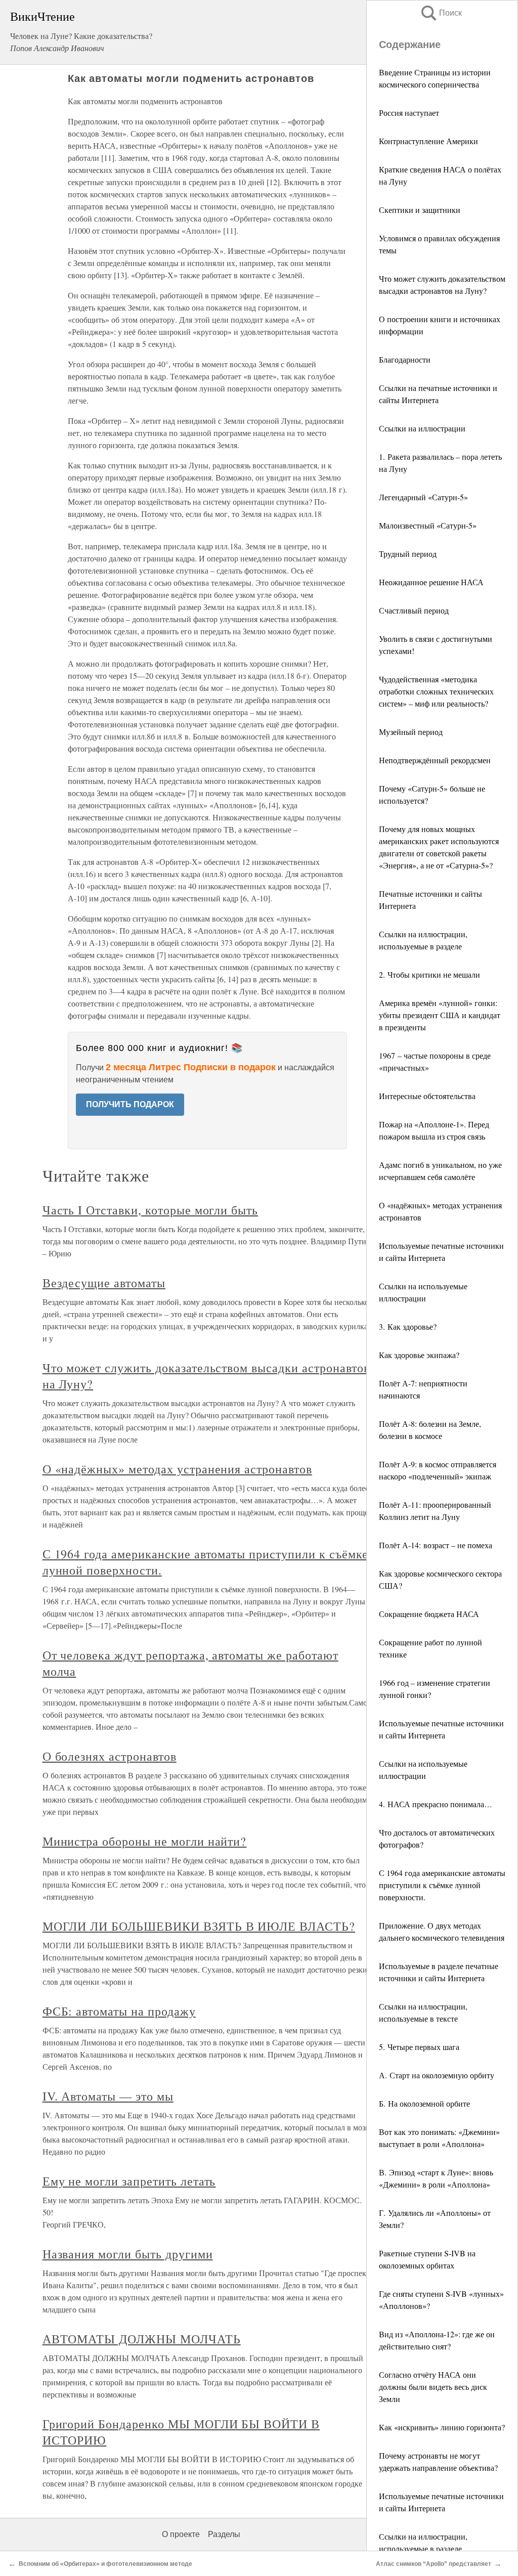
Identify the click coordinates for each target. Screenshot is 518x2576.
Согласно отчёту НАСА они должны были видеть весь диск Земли (433, 2387)
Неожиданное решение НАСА (431, 582)
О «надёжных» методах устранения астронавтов (177, 1469)
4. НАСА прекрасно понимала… (436, 1804)
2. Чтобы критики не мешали (429, 974)
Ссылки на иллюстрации (422, 428)
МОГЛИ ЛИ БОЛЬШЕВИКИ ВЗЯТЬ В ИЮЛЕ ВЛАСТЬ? (199, 1926)
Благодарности (405, 359)
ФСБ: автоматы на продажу (119, 2011)
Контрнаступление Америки (428, 141)
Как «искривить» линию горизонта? (442, 2427)
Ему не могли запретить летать (129, 2181)
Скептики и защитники (420, 210)
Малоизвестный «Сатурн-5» (428, 525)
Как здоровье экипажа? (419, 1355)
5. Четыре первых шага (419, 2047)
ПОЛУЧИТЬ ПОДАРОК (130, 1104)
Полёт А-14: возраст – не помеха (436, 1545)
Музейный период (411, 732)
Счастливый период (414, 610)
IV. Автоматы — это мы (108, 2096)
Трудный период (408, 554)
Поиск (441, 13)
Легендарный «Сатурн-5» (423, 497)
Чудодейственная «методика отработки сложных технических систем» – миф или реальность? (436, 691)
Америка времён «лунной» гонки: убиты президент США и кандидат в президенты (440, 1015)
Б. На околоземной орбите (424, 2103)
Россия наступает (409, 113)
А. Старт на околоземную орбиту (437, 2075)
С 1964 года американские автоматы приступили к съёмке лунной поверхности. (442, 1885)
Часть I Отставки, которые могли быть (150, 1210)
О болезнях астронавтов (110, 1756)
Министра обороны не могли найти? (145, 1841)
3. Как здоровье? (408, 1326)
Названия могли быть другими (128, 2254)
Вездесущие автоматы (104, 1283)
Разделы (224, 2534)
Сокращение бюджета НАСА (429, 1614)
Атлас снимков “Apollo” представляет (434, 2564)
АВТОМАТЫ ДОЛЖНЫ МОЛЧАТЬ (142, 2339)
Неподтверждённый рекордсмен (435, 760)
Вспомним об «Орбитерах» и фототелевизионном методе (105, 2564)
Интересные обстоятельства (427, 1096)
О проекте (181, 2534)
